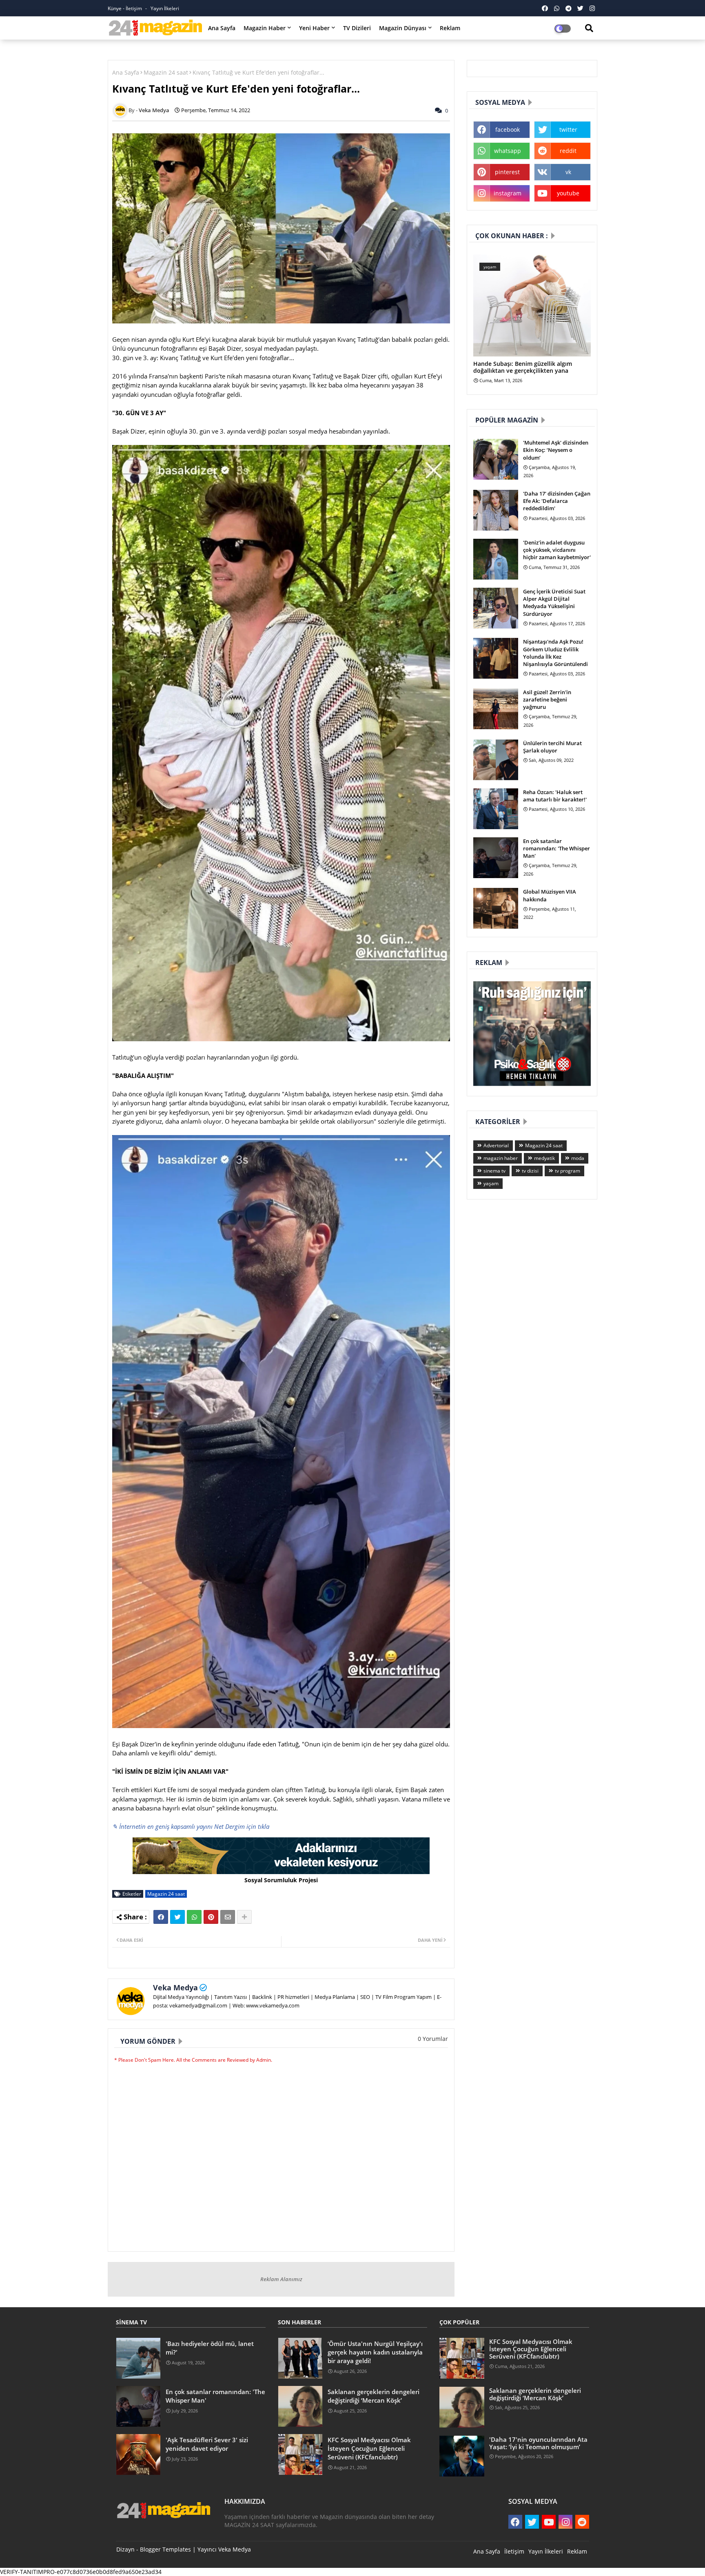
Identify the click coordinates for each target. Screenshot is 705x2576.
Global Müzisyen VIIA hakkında (550, 895)
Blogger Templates (165, 2549)
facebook (508, 129)
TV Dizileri (357, 28)
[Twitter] (177, 1917)
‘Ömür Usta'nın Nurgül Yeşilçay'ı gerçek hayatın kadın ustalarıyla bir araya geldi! (375, 2352)
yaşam (491, 1183)
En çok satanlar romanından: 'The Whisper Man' (556, 848)
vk (568, 172)
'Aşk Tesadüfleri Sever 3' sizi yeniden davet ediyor (207, 2444)
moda (578, 1158)
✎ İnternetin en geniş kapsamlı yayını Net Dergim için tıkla (191, 1826)
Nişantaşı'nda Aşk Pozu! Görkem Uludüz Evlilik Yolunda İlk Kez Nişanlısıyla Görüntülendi (555, 653)
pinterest (507, 172)
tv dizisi (530, 1171)
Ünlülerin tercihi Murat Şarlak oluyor (552, 747)
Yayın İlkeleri (165, 8)
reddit (568, 151)
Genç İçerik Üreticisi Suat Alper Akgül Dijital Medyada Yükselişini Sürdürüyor (554, 603)
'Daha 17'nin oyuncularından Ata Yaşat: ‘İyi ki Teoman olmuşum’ (538, 2443)
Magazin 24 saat (166, 72)
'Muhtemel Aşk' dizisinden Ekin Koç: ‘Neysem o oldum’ (556, 450)
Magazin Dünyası (403, 28)
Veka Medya (175, 1987)
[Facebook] (161, 1917)
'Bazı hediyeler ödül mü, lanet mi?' (210, 2348)
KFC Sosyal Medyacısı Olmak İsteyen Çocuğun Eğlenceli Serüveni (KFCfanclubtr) (369, 2448)
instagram (508, 193)
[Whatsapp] (194, 1917)
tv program (568, 1171)
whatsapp (508, 151)
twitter (568, 129)
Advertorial (496, 1145)
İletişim (514, 2551)
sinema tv (494, 1171)
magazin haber (501, 1158)
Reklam (450, 28)
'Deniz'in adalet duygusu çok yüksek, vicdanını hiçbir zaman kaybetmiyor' (557, 550)
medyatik (544, 1158)
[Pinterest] (211, 1917)
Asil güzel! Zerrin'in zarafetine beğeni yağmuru (547, 699)
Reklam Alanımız (281, 2279)
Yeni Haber (314, 28)
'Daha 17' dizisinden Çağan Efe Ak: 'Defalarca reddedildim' (557, 501)
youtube (568, 193)
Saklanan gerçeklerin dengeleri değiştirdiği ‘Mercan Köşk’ (374, 2396)
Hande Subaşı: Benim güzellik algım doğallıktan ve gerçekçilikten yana (523, 367)
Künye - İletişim (125, 8)
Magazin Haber (265, 28)
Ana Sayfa (222, 28)
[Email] (228, 1917)
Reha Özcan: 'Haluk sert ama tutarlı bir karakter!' (555, 796)
